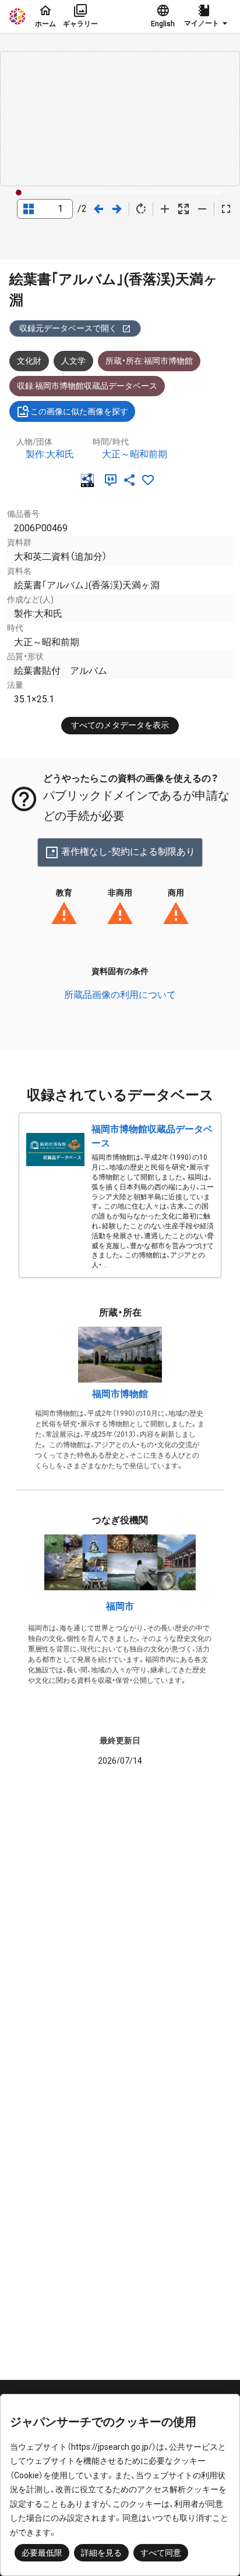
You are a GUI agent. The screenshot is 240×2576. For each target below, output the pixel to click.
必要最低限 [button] (42, 2553)
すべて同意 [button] (161, 2553)
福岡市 (120, 1606)
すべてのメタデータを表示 (120, 725)
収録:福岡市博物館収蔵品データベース (87, 386)
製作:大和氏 (50, 454)
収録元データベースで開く (68, 328)
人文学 (73, 361)
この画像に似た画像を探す (79, 411)
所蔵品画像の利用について (120, 995)
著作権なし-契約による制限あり (128, 852)
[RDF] (90, 480)
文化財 (29, 361)
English (163, 24)
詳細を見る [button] (101, 2553)
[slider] (19, 193)
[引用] (113, 480)
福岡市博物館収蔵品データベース (152, 1136)
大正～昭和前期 (135, 454)
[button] (207, 16)
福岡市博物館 (120, 1394)
